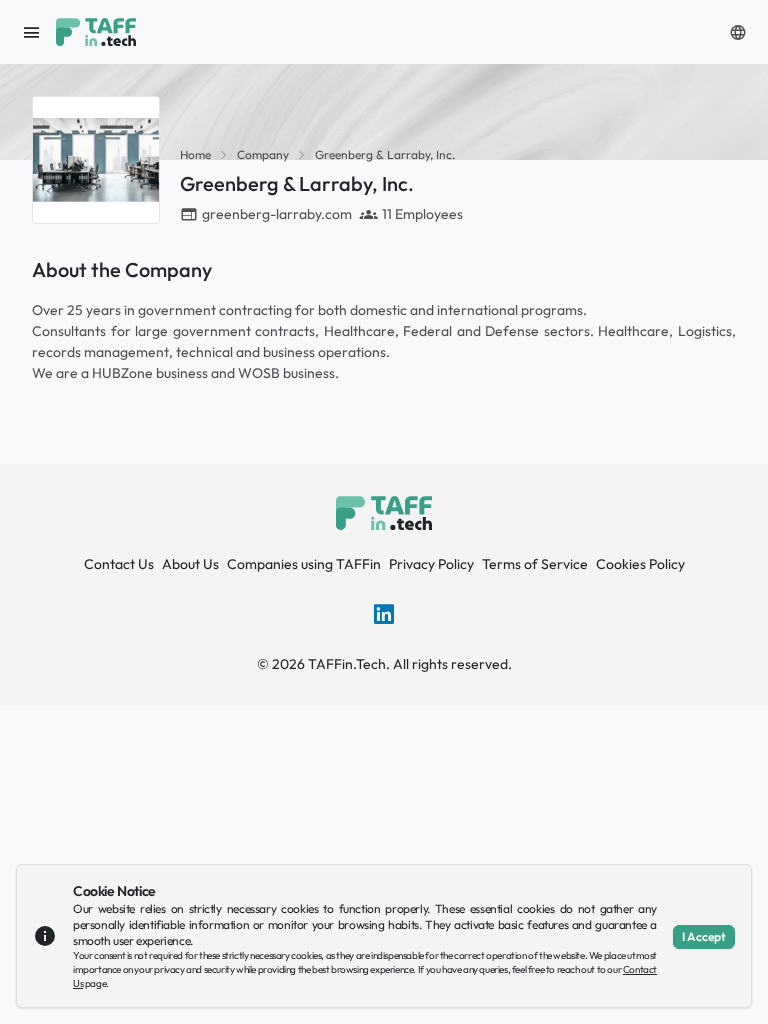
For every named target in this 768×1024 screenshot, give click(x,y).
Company (263, 154)
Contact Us (119, 564)
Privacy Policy (431, 564)
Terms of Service (535, 564)
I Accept (704, 936)
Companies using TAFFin (304, 564)
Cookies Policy (640, 564)
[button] (738, 32)
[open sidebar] (32, 32)
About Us (190, 564)
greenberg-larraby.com (277, 214)
